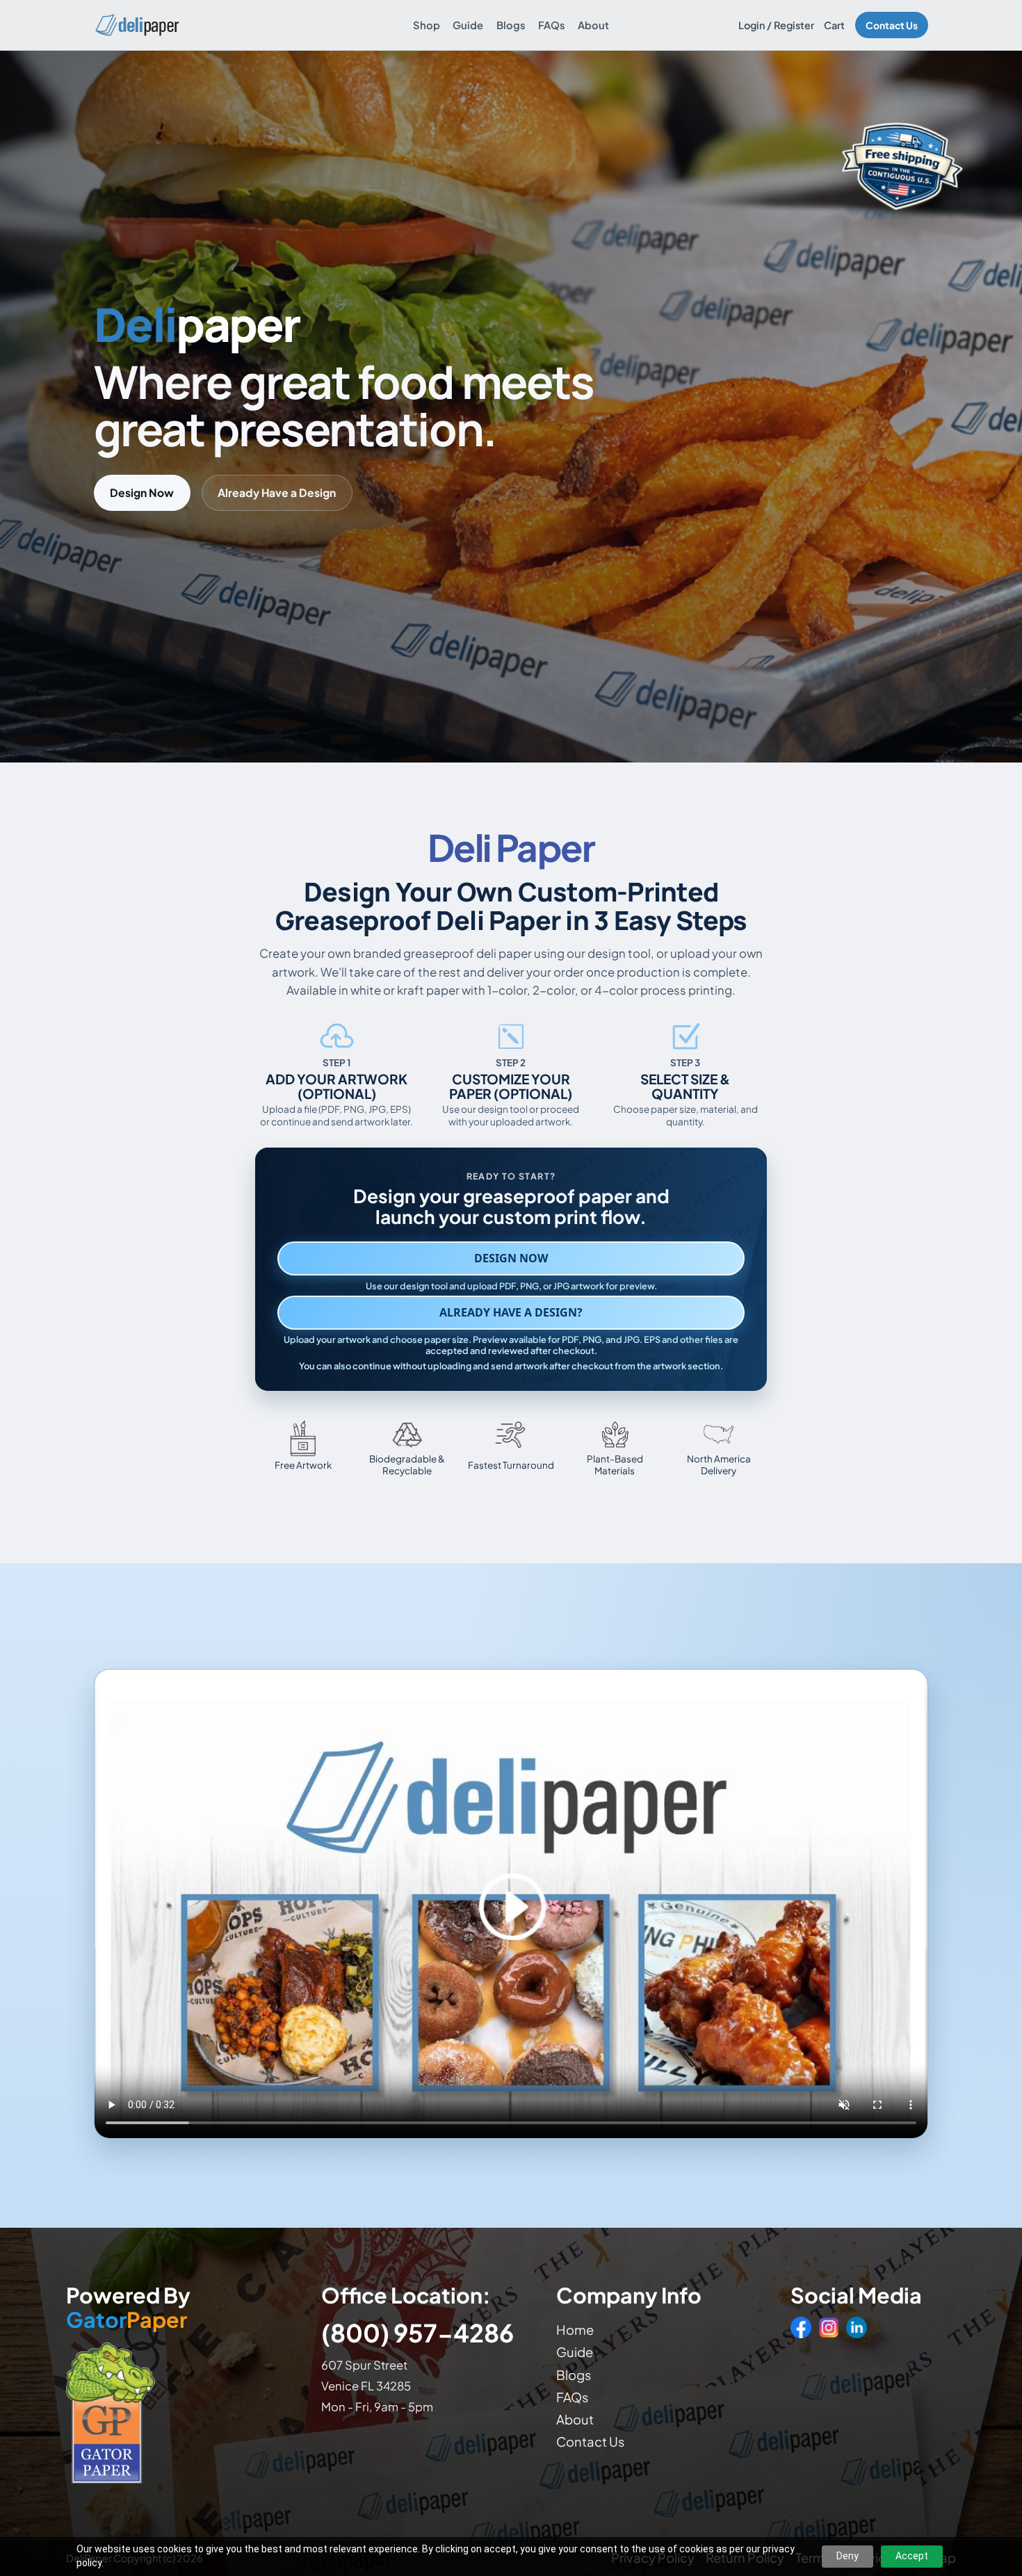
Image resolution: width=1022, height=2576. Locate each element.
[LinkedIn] (857, 2327)
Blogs (511, 25)
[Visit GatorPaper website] (180, 2412)
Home (575, 2330)
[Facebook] (801, 2327)
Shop (427, 25)
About (593, 25)
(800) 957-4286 (417, 2332)
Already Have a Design (277, 492)
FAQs (552, 25)
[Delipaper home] (137, 25)
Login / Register (776, 25)
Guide (468, 25)
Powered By (128, 2308)
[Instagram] (829, 2327)
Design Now (142, 492)
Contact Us (892, 25)
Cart (834, 25)
